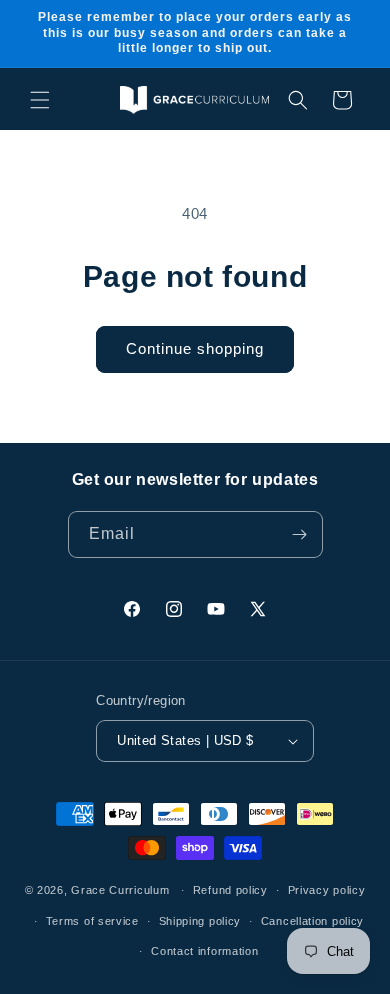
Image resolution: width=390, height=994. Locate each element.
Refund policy (230, 890)
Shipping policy (200, 921)
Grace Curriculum (120, 890)
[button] (40, 100)
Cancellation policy (312, 921)
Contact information (204, 951)
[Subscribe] (300, 534)
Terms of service (92, 921)
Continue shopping (195, 348)
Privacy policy (327, 890)
